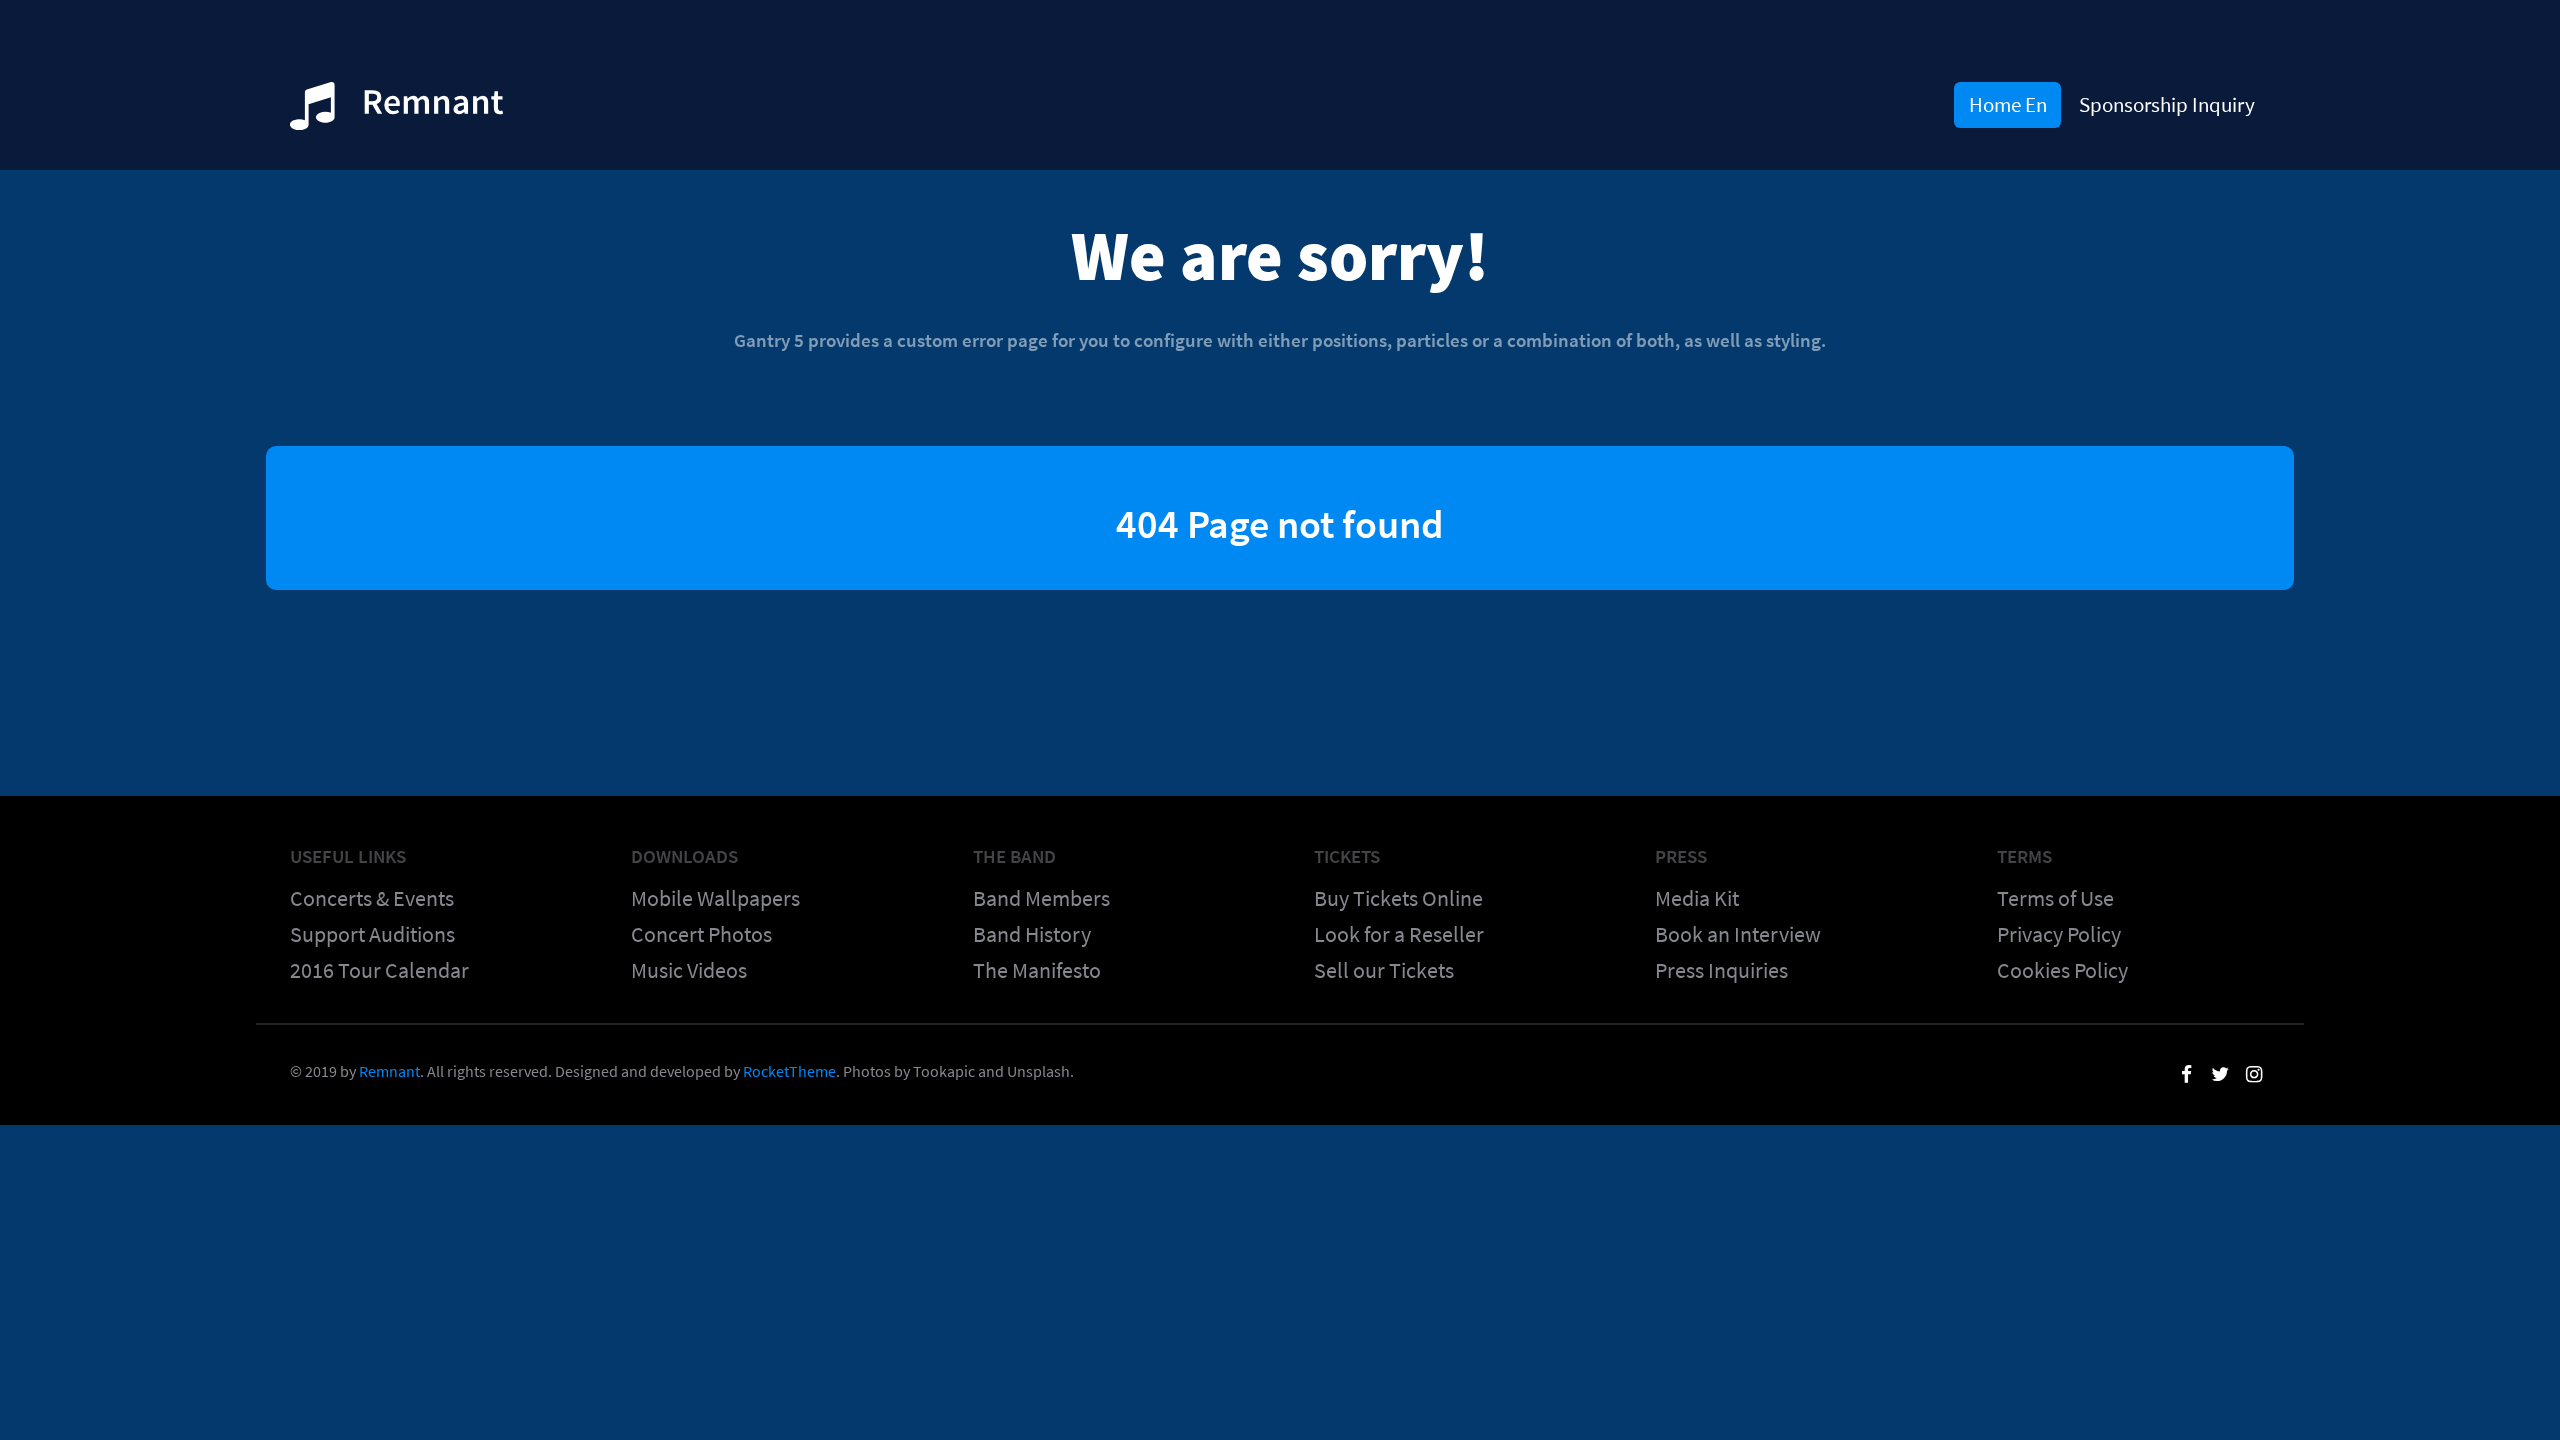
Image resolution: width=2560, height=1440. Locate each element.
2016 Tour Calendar (379, 970)
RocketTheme (789, 1071)
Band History (1032, 934)
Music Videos (689, 970)
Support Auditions (372, 934)
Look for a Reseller (1399, 934)
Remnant (389, 1071)
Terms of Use (2055, 898)
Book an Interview (1738, 934)
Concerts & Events (372, 898)
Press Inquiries (1721, 970)
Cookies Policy (2062, 970)
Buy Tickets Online (1398, 898)
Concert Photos (701, 934)
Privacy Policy (2059, 934)
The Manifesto (1037, 970)
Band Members (1041, 898)
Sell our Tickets (1384, 970)
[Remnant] (396, 112)
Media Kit (1697, 898)
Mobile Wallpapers (715, 898)
